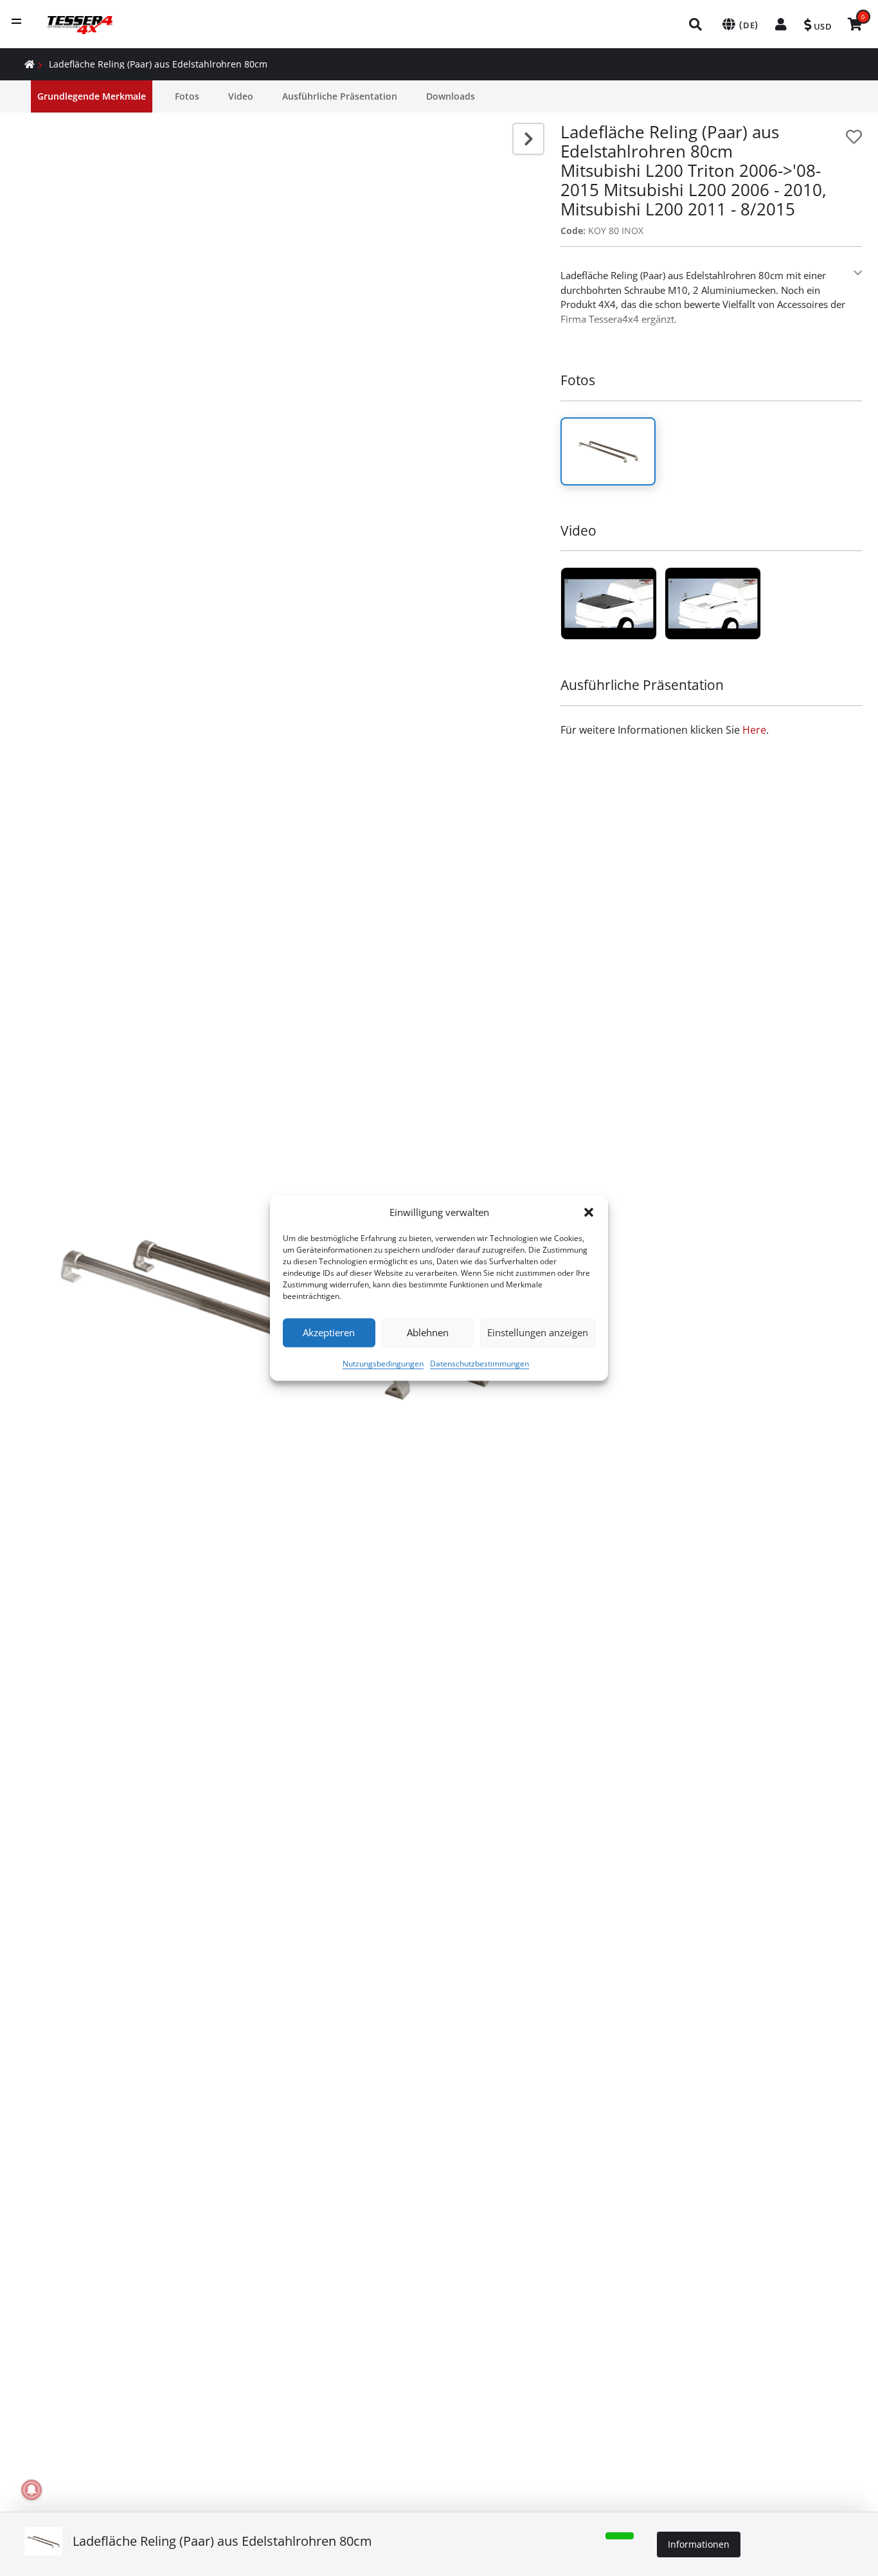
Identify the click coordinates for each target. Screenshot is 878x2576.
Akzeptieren (329, 1332)
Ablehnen (428, 1332)
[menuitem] (696, 24)
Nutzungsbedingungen (383, 1364)
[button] (589, 1213)
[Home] (30, 64)
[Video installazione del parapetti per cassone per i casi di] (609, 603)
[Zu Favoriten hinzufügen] (854, 137)
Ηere (754, 730)
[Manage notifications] (31, 2490)
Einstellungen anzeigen (538, 1332)
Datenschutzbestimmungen (479, 1364)
